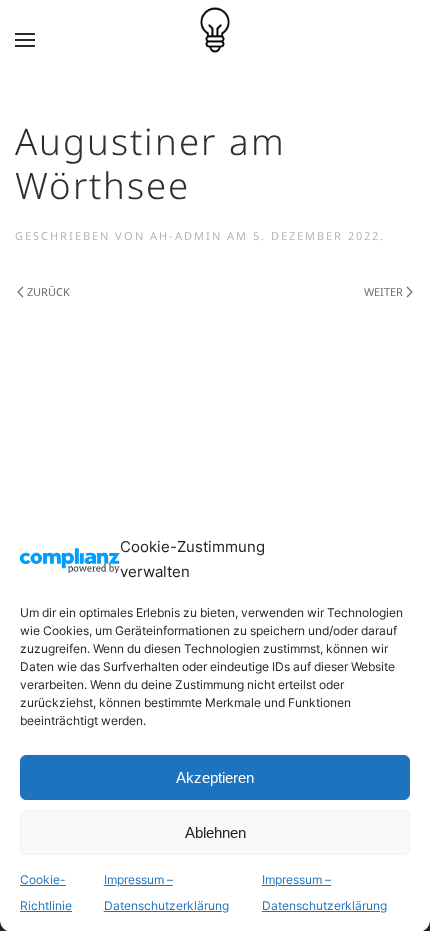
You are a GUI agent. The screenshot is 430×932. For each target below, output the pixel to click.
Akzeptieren (215, 777)
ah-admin (186, 235)
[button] (25, 40)
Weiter (383, 291)
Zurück (48, 291)
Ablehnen (215, 832)
